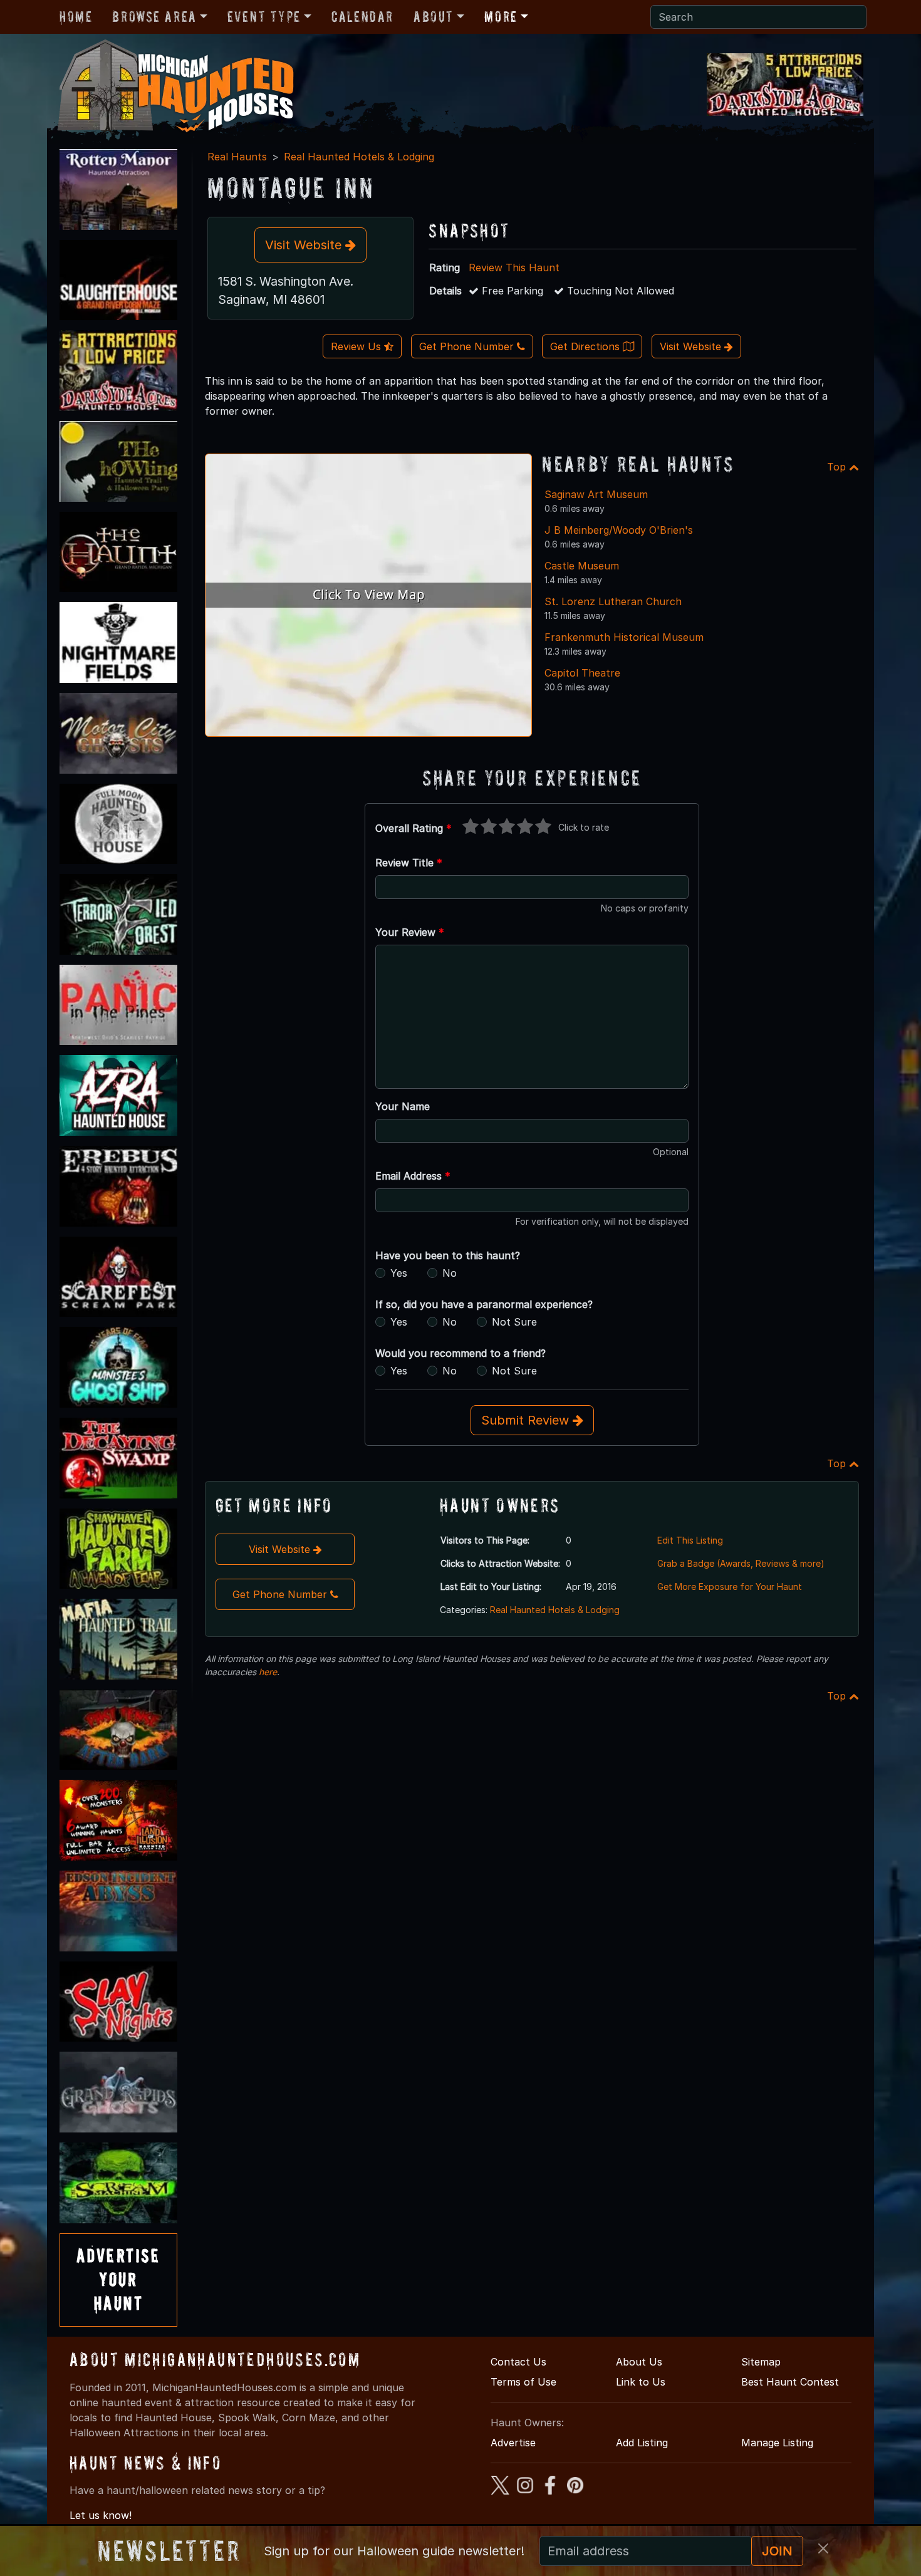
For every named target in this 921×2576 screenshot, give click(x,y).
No (450, 1273)
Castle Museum (582, 566)
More (501, 17)
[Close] (823, 2548)
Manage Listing (777, 2443)
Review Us (357, 346)
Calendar (362, 17)
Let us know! (101, 2515)
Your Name (403, 1106)
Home (76, 17)
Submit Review (527, 1420)
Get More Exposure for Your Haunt (730, 1587)
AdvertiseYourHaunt (118, 2280)
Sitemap (761, 2362)
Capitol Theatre (582, 673)
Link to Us (641, 2382)
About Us (639, 2362)
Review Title (409, 863)
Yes (399, 1273)
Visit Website (305, 245)
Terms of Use (523, 2382)
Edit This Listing (690, 1540)
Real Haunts (237, 157)
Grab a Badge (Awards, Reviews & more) (741, 1563)
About (434, 17)
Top (838, 467)
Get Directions (586, 346)
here (268, 1672)
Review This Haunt (514, 267)
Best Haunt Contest (790, 2382)
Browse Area (154, 17)
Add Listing (642, 2443)
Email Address (413, 1176)
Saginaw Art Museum (596, 494)
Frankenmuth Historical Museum (624, 637)
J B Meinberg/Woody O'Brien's (619, 530)
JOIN (777, 2551)
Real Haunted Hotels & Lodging (359, 157)
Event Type (264, 17)
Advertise (513, 2443)
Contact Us (518, 2362)
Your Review (410, 932)
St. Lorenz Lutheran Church (613, 601)
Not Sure (514, 1322)
